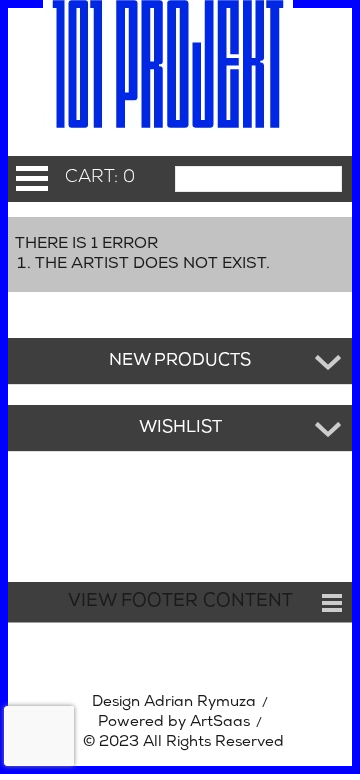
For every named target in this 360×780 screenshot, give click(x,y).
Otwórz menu (32, 178)
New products (180, 361)
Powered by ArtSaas (174, 722)
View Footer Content (180, 602)
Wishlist (180, 428)
